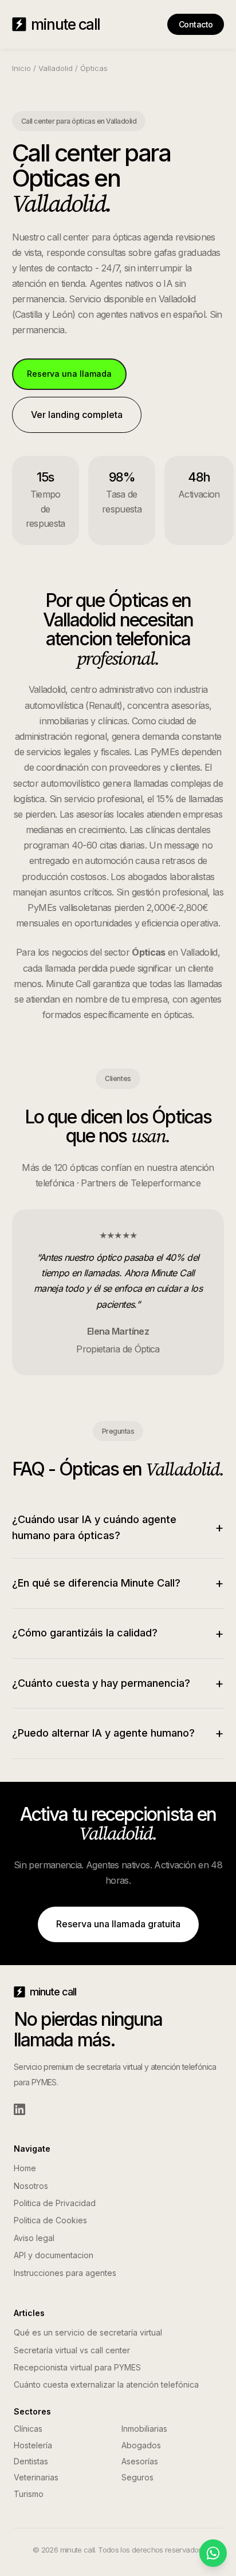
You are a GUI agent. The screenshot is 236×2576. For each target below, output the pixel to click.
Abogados (141, 2445)
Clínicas (28, 2429)
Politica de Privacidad (55, 2203)
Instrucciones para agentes (65, 2273)
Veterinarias (36, 2477)
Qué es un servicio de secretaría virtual (88, 2332)
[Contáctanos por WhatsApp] (213, 2553)
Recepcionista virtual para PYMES (77, 2367)
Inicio (21, 68)
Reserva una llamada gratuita (118, 1924)
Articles (29, 2313)
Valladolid (56, 68)
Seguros (137, 2477)
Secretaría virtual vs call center (72, 2350)
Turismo (29, 2494)
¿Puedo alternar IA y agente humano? (118, 1733)
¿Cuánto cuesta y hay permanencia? (118, 1683)
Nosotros (31, 2186)
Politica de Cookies (50, 2220)
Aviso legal (34, 2238)
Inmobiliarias (144, 2429)
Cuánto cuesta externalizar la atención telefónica (106, 2384)
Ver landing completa (77, 415)
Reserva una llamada (69, 374)
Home (25, 2168)
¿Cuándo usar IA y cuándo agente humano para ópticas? (118, 1528)
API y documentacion (54, 2255)
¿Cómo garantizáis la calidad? (118, 1633)
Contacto (196, 24)
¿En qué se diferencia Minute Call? (118, 1583)
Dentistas (31, 2461)
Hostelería (33, 2445)
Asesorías (140, 2461)
